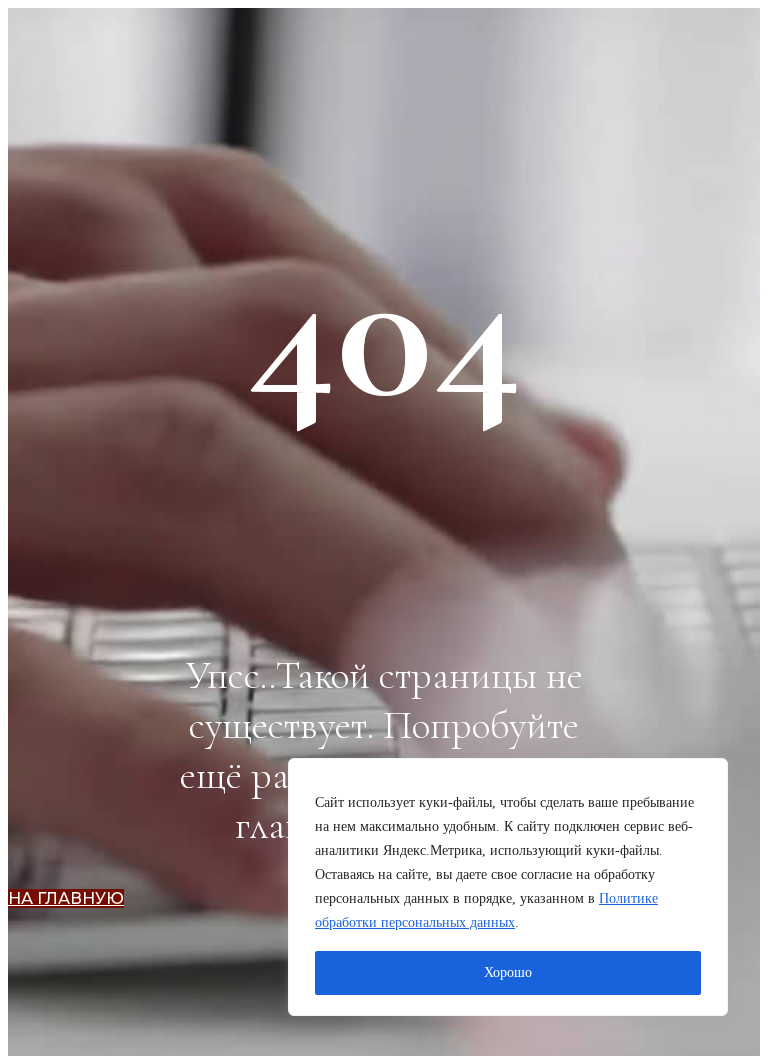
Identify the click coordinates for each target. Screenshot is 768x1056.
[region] (508, 887)
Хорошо (508, 972)
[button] (66, 898)
